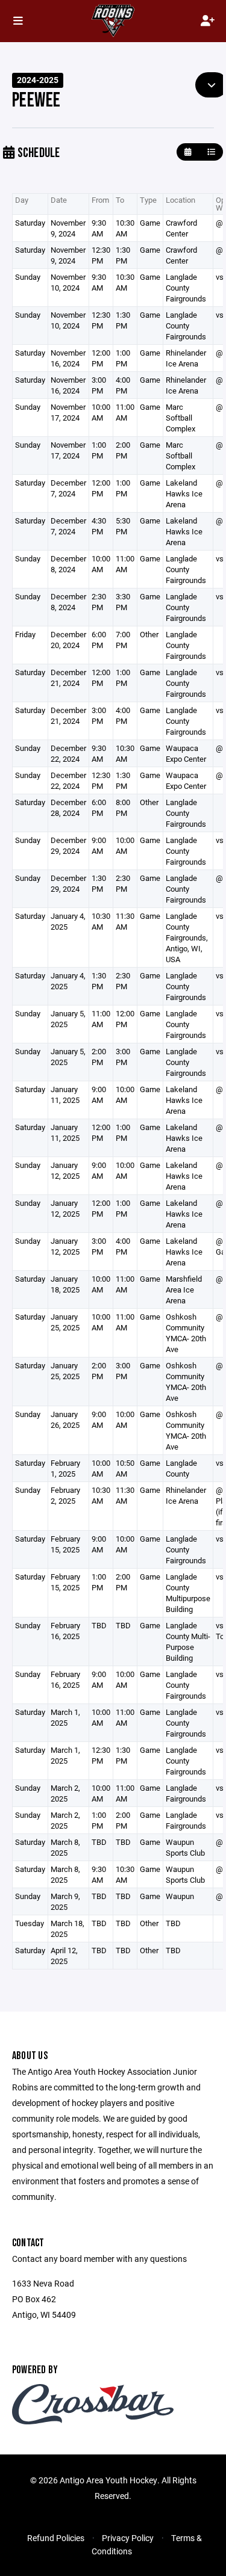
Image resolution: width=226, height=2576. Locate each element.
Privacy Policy (128, 2538)
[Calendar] (188, 152)
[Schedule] (211, 152)
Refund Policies (56, 2538)
